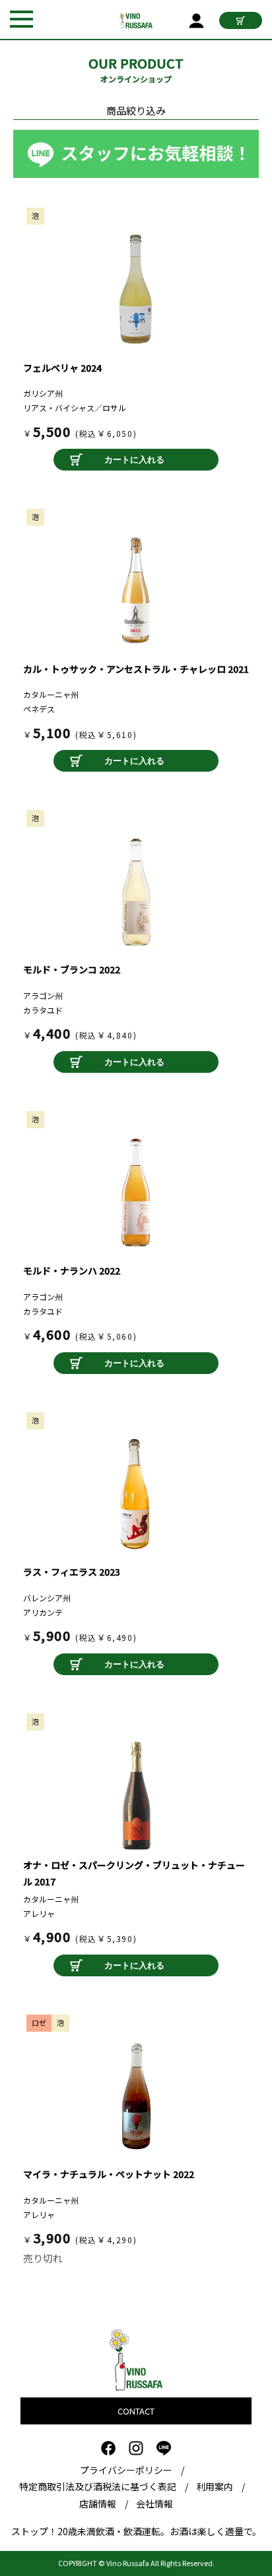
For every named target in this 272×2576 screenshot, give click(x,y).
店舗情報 (98, 2504)
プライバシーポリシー (126, 2470)
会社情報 (154, 2504)
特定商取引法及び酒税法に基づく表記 (98, 2486)
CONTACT (136, 2411)
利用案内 (215, 2486)
